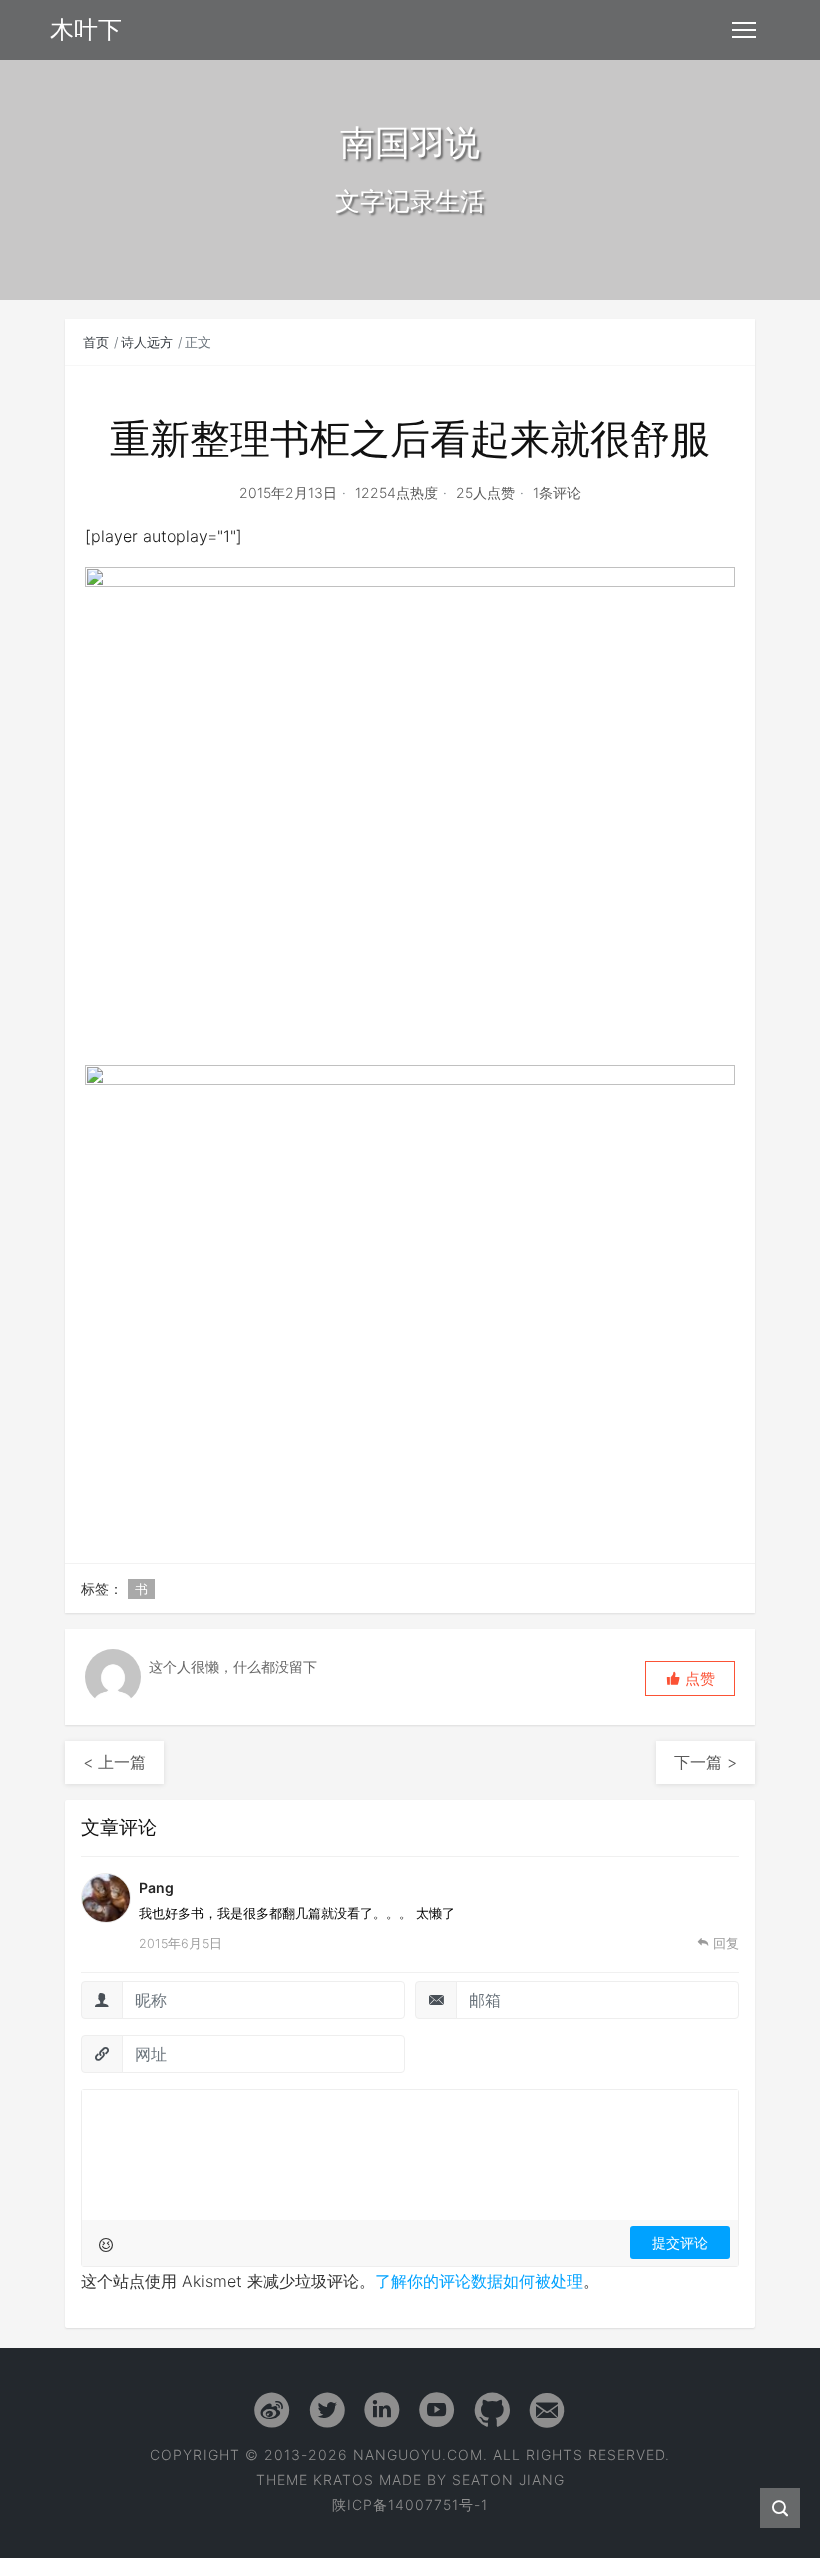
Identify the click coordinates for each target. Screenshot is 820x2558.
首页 (96, 342)
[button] (690, 1678)
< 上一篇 (114, 1762)
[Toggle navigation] (744, 30)
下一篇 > (705, 1762)
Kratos (343, 2479)
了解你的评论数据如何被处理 (479, 2281)
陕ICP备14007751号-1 (410, 2504)
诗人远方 (147, 342)
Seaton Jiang (508, 2479)
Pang (156, 1887)
